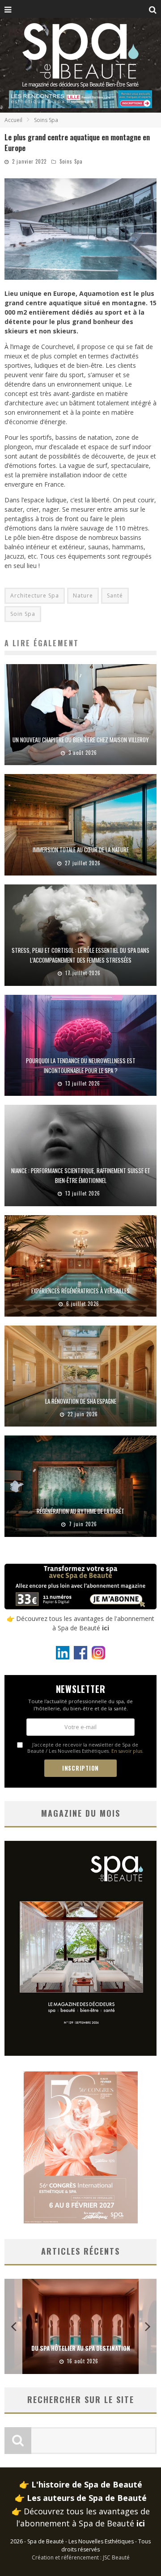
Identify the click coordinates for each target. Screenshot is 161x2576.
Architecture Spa (35, 596)
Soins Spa (71, 161)
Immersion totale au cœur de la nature (81, 850)
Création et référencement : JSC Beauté (81, 2557)
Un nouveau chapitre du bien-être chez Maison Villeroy (81, 740)
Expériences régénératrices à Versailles (80, 1291)
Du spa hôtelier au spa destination (81, 2348)
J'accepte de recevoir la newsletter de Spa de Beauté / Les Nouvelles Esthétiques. (85, 1748)
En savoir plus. (127, 1751)
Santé (115, 596)
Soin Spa (23, 614)
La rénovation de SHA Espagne (81, 1401)
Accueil (13, 120)
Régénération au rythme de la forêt (80, 1511)
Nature (83, 596)
